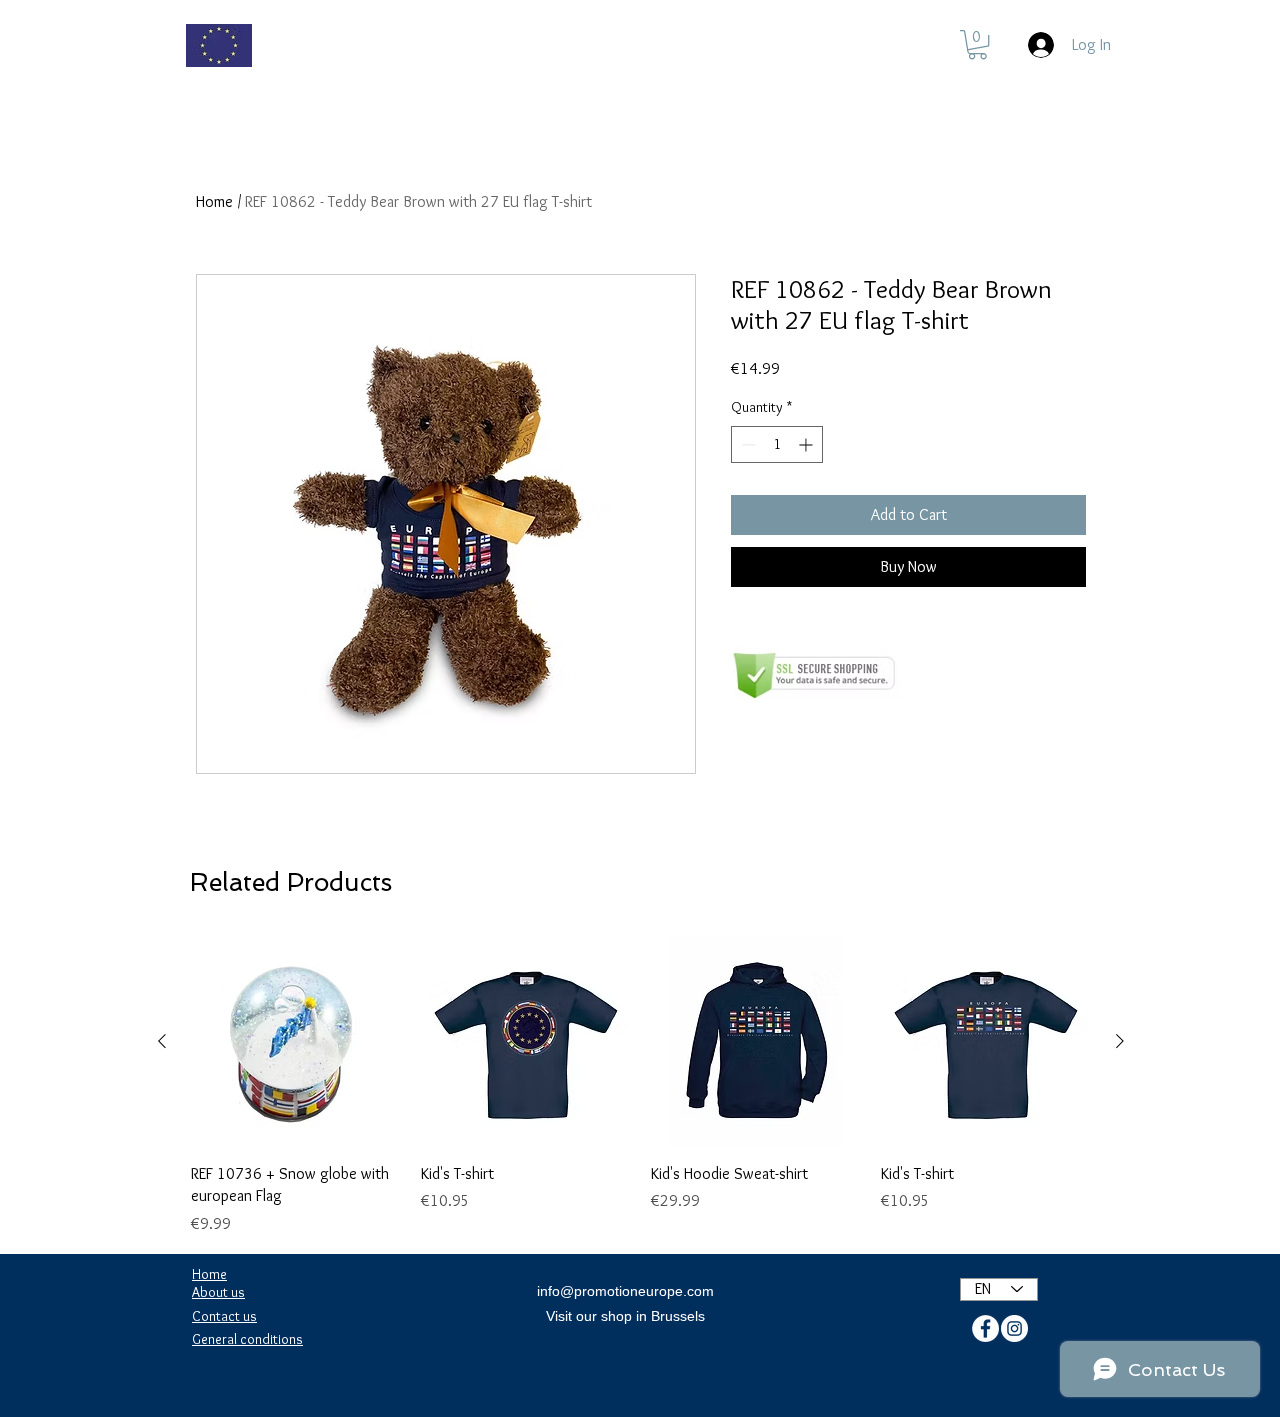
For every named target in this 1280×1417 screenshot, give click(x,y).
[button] (977, 44)
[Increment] (807, 444)
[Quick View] (296, 1042)
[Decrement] (746, 444)
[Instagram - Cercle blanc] (1014, 1328)
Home (214, 201)
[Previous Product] (162, 1041)
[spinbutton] (777, 444)
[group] (641, 1086)
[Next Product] (1120, 1041)
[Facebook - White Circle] (985, 1328)
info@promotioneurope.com (625, 1291)
